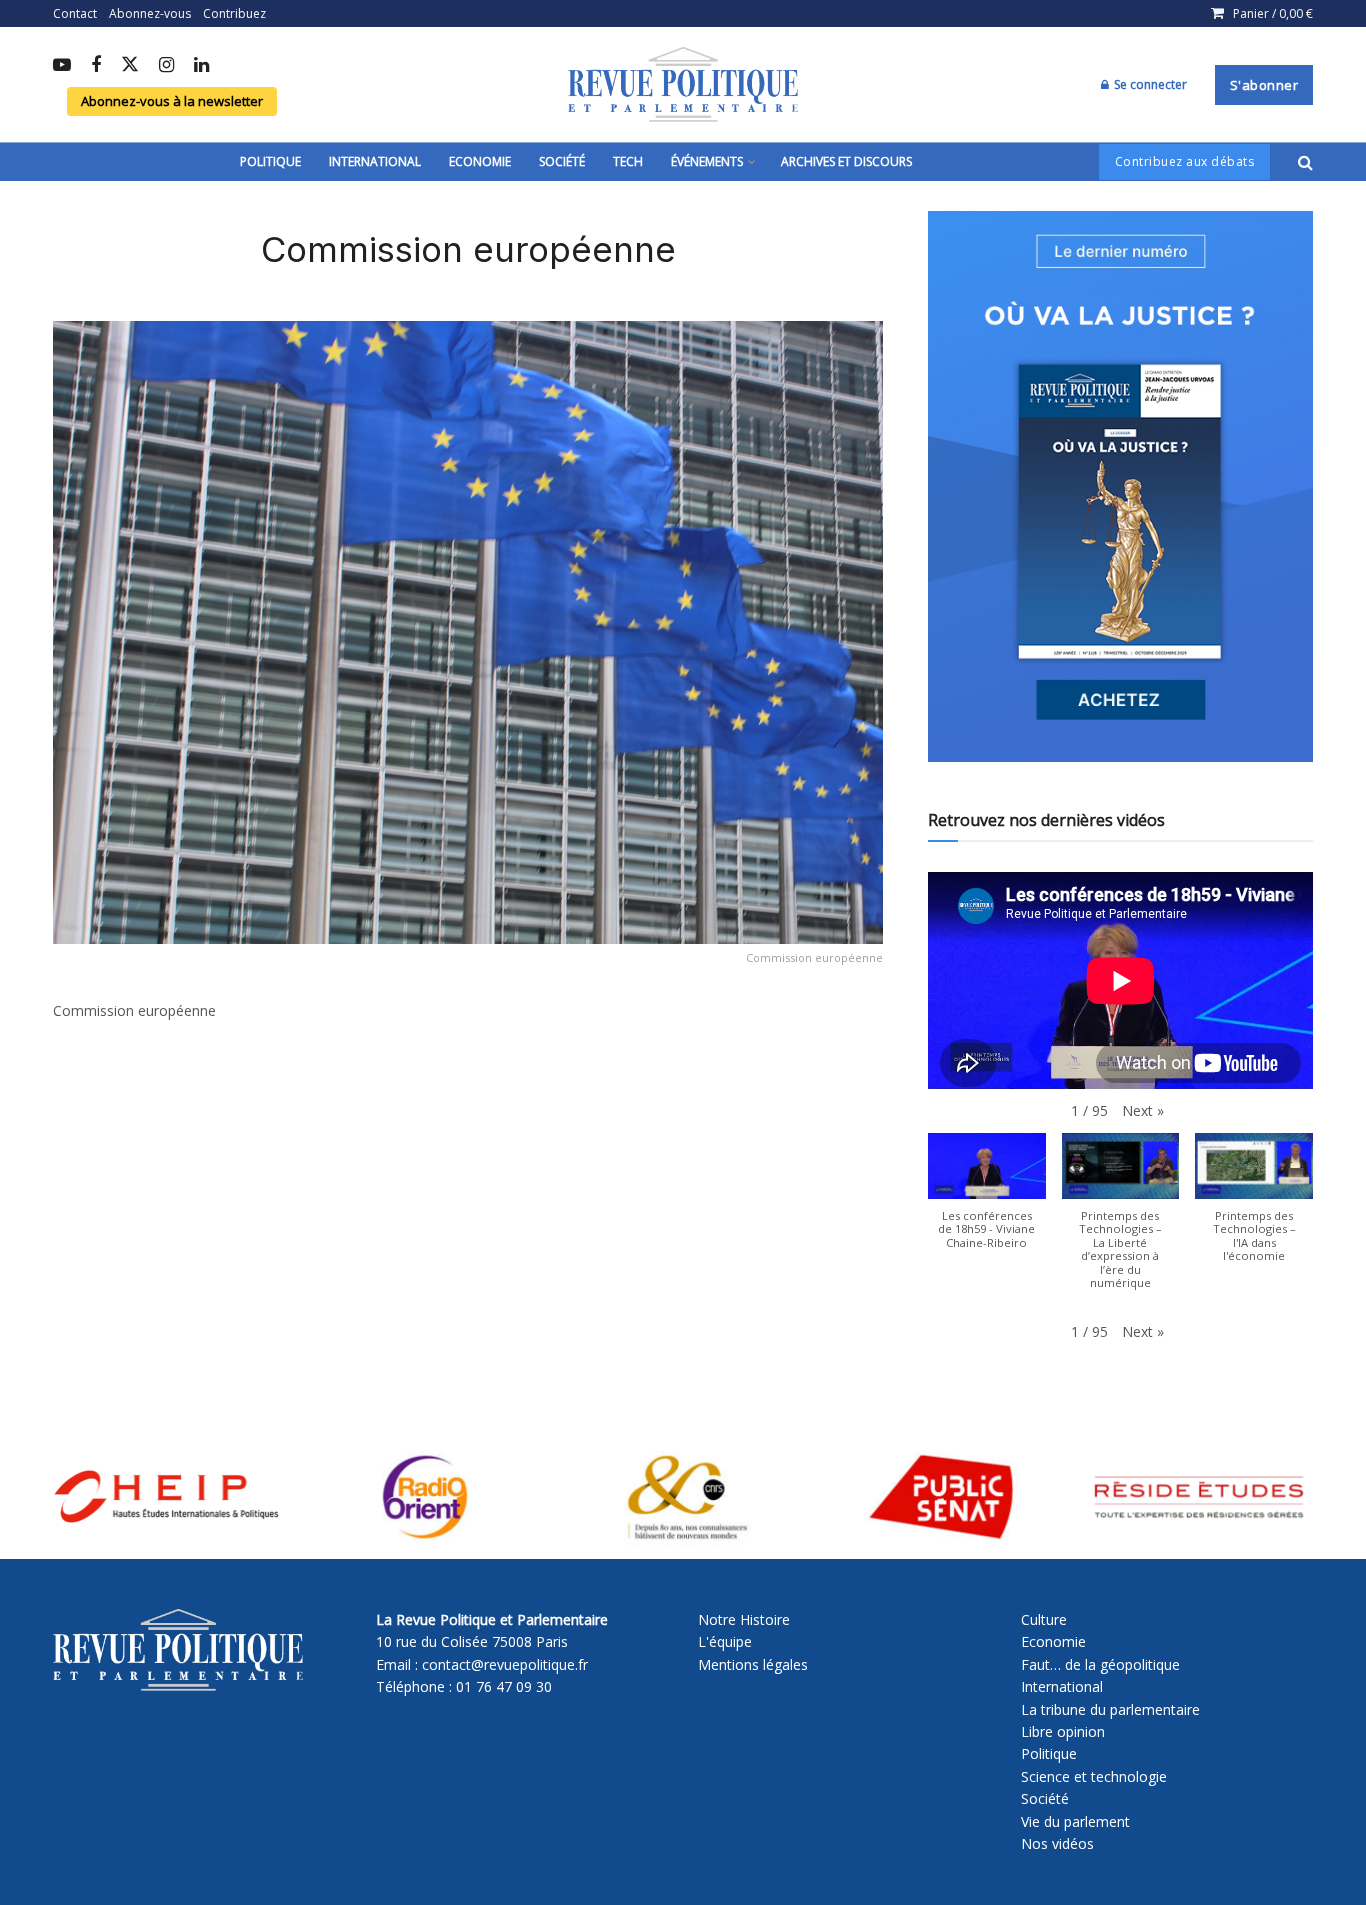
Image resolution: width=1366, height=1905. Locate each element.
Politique (270, 161)
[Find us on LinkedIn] (201, 66)
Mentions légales (753, 1664)
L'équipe (725, 1641)
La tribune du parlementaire (1110, 1709)
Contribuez (234, 13)
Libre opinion (1063, 1731)
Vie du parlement (1075, 1821)
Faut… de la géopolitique (1100, 1664)
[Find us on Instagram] (166, 66)
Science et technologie (1094, 1776)
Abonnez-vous (150, 13)
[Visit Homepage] (683, 85)
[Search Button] (1305, 162)
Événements (707, 161)
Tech (628, 161)
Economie (480, 161)
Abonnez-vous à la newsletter (172, 101)
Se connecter (1149, 84)
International (375, 161)
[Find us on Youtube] (62, 66)
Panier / (1273, 13)
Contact (75, 13)
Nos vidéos (1057, 1843)
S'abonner (1264, 85)
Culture (1044, 1619)
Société (562, 161)
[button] (1143, 1111)
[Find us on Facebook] (96, 66)
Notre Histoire (744, 1619)
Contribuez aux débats (1185, 161)
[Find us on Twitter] (130, 65)
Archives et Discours (846, 161)
